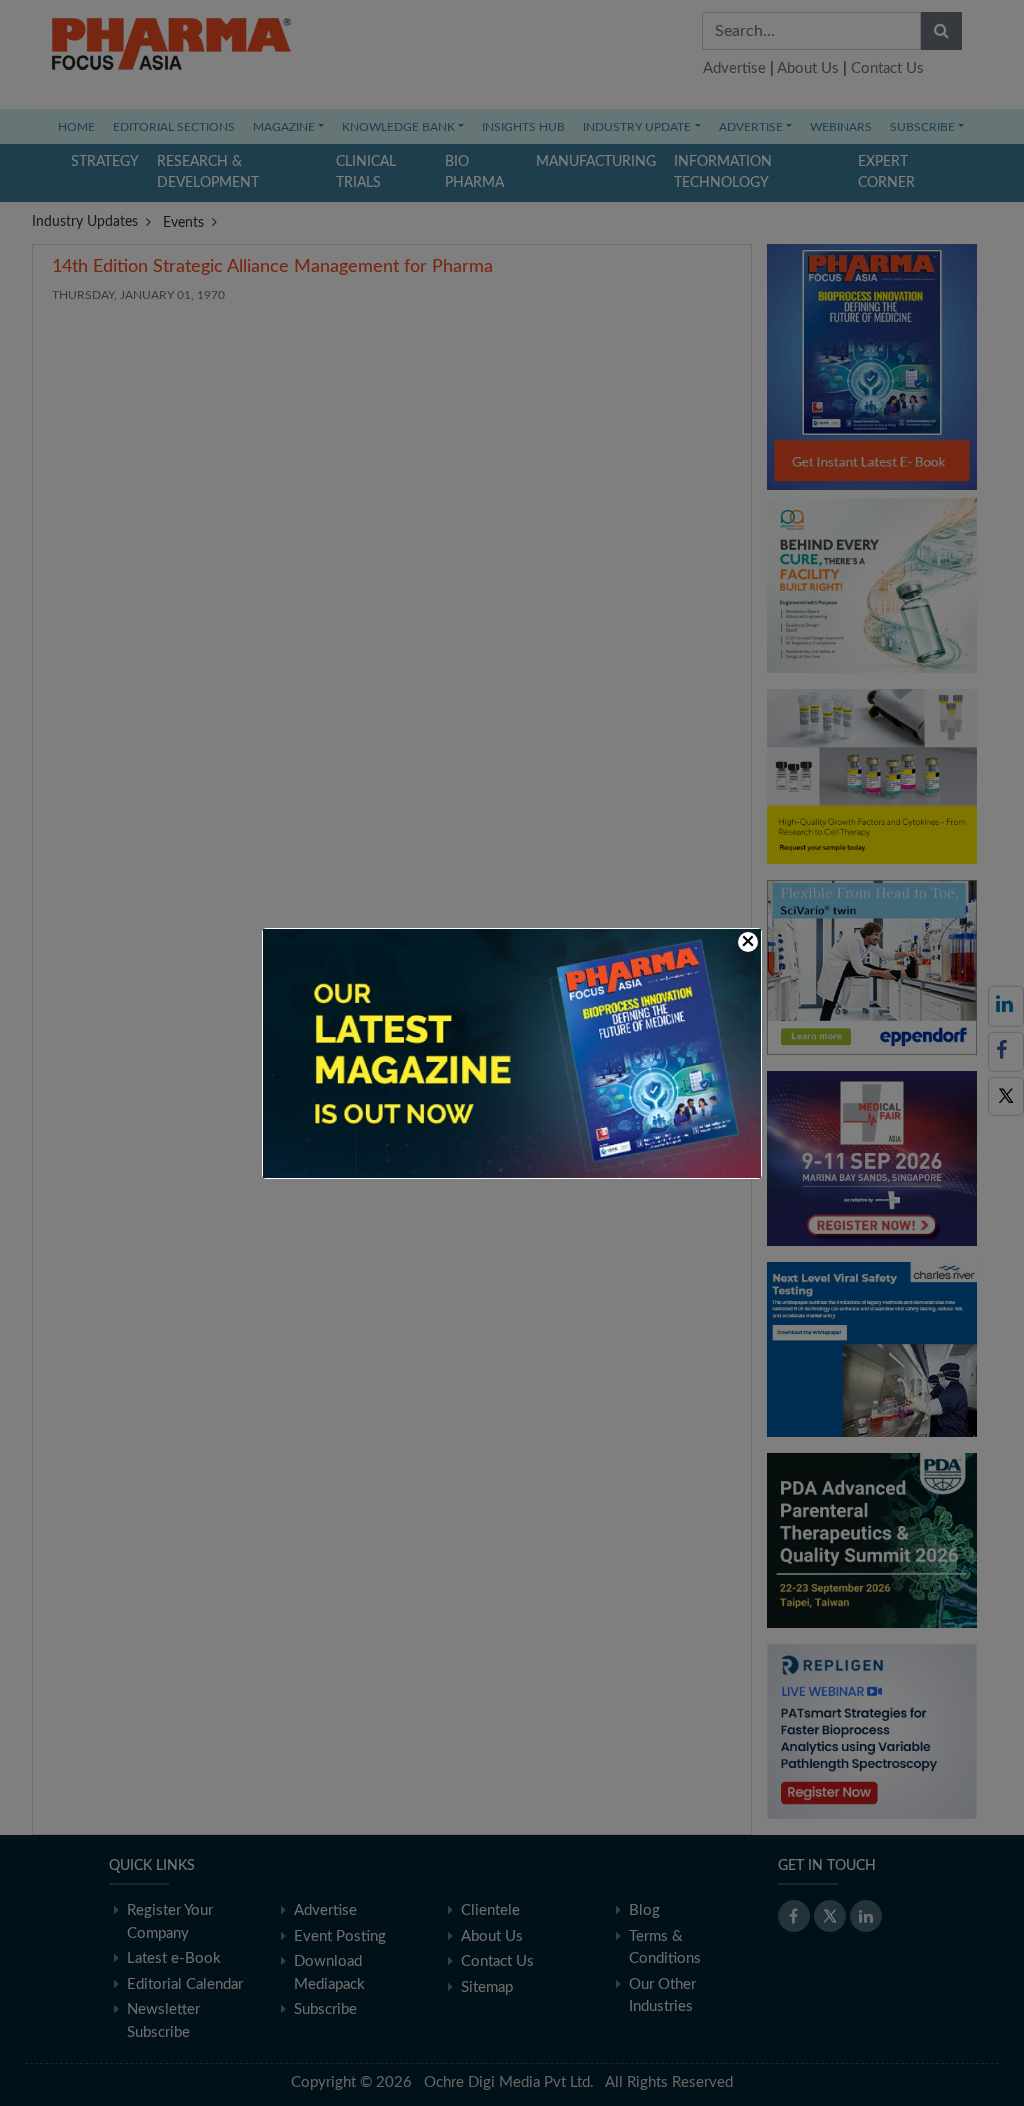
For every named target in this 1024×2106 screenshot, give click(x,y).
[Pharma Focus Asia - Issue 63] (512, 1052)
